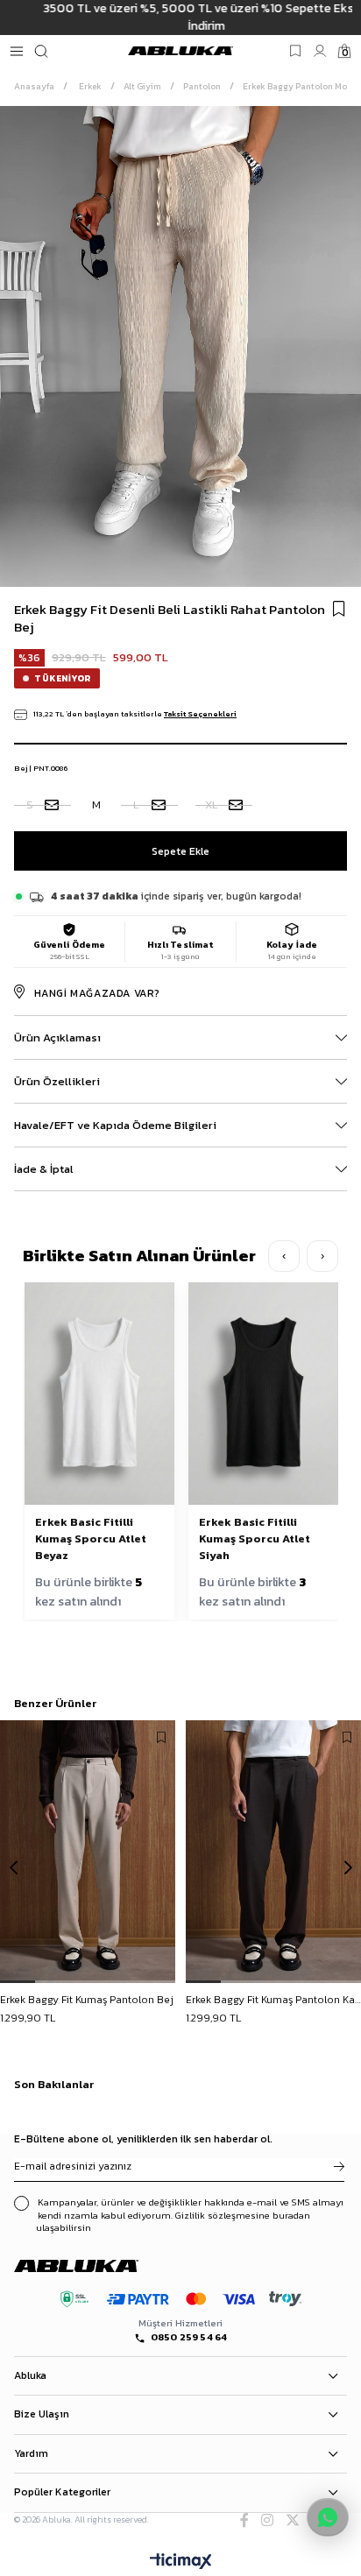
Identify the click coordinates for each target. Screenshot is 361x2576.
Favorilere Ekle (161, 1738)
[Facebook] (244, 2520)
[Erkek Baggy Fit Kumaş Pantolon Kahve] (273, 1852)
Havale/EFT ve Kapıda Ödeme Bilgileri (115, 1125)
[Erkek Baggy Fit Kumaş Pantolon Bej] (88, 1852)
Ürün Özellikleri (57, 1081)
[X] (293, 2520)
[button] (18, 1982)
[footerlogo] (92, 2266)
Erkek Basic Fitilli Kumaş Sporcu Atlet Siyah (255, 1539)
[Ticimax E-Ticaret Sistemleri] (181, 2562)
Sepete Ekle (88, 2001)
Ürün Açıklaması (57, 1037)
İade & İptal (44, 1169)
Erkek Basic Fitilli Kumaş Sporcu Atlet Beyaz (91, 1539)
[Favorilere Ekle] (339, 609)
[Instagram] (267, 2520)
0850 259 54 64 (189, 2337)
